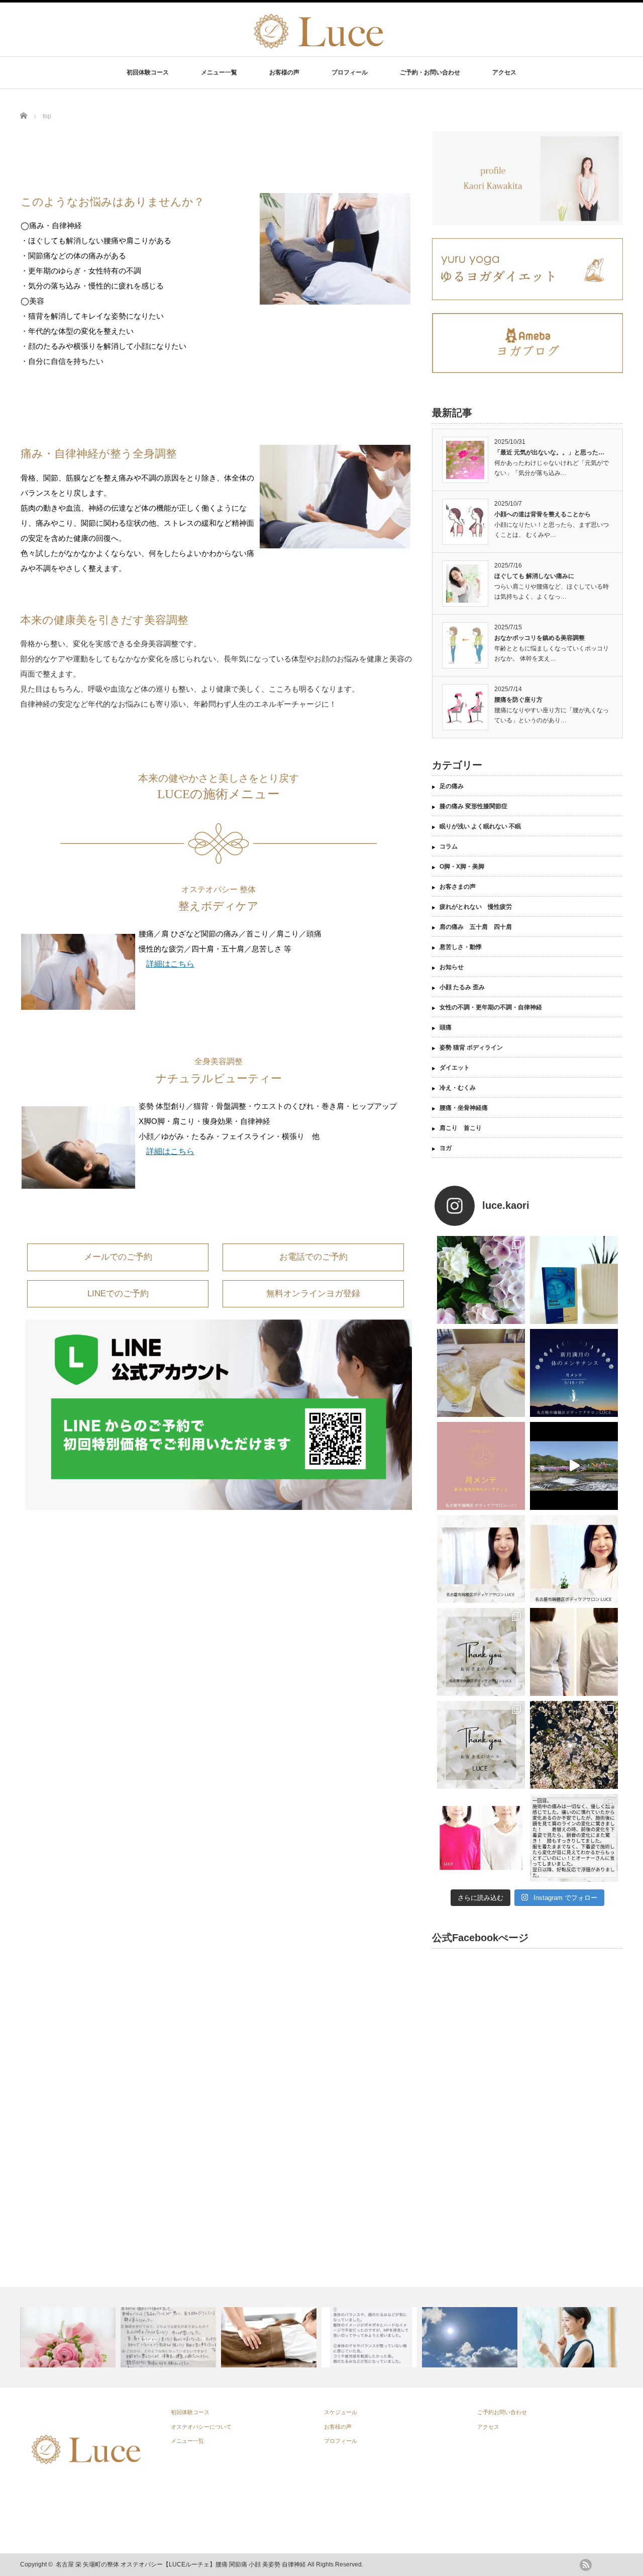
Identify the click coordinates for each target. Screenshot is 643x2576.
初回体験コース (148, 72)
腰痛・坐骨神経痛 (464, 1108)
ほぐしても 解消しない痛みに (534, 576)
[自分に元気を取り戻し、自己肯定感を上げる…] (571, 2337)
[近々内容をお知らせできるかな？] (481, 1466)
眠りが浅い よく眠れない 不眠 (480, 826)
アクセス (504, 72)
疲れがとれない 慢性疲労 (476, 907)
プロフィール (350, 72)
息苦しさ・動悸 (461, 947)
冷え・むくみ (458, 1088)
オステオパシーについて (201, 2427)
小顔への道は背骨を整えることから (543, 514)
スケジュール (341, 2412)
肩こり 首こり (461, 1128)
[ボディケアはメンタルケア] (270, 2337)
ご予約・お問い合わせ (430, 72)
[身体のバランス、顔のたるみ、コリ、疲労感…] (370, 2337)
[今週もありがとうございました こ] (481, 1559)
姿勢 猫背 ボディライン (471, 1047)
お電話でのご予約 (313, 1257)
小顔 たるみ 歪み (462, 987)
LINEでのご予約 (118, 1294)
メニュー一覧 (219, 72)
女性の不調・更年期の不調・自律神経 (491, 1007)
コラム (449, 846)
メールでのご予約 (118, 1257)
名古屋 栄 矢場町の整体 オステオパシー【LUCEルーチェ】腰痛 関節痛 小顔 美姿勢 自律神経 (181, 2564)
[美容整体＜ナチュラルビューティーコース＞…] (69, 2337)
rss (586, 2565)
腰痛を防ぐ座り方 (518, 700)
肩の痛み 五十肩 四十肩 (476, 927)
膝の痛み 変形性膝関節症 (473, 806)
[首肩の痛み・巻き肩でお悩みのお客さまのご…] (170, 2337)
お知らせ (452, 967)
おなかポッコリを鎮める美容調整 (540, 638)
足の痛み (452, 786)
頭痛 (446, 1027)
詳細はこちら (170, 964)
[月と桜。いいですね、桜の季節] (574, 1745)
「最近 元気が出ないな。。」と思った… (549, 452)
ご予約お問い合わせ (502, 2412)
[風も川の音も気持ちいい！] (574, 1466)
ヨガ (446, 1148)
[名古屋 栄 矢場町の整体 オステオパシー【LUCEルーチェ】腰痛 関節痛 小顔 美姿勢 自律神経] (317, 49)
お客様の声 (284, 72)
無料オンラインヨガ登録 (313, 1294)
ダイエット (455, 1068)
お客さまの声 (458, 887)
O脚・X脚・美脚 (462, 867)
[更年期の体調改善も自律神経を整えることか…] (471, 2337)
